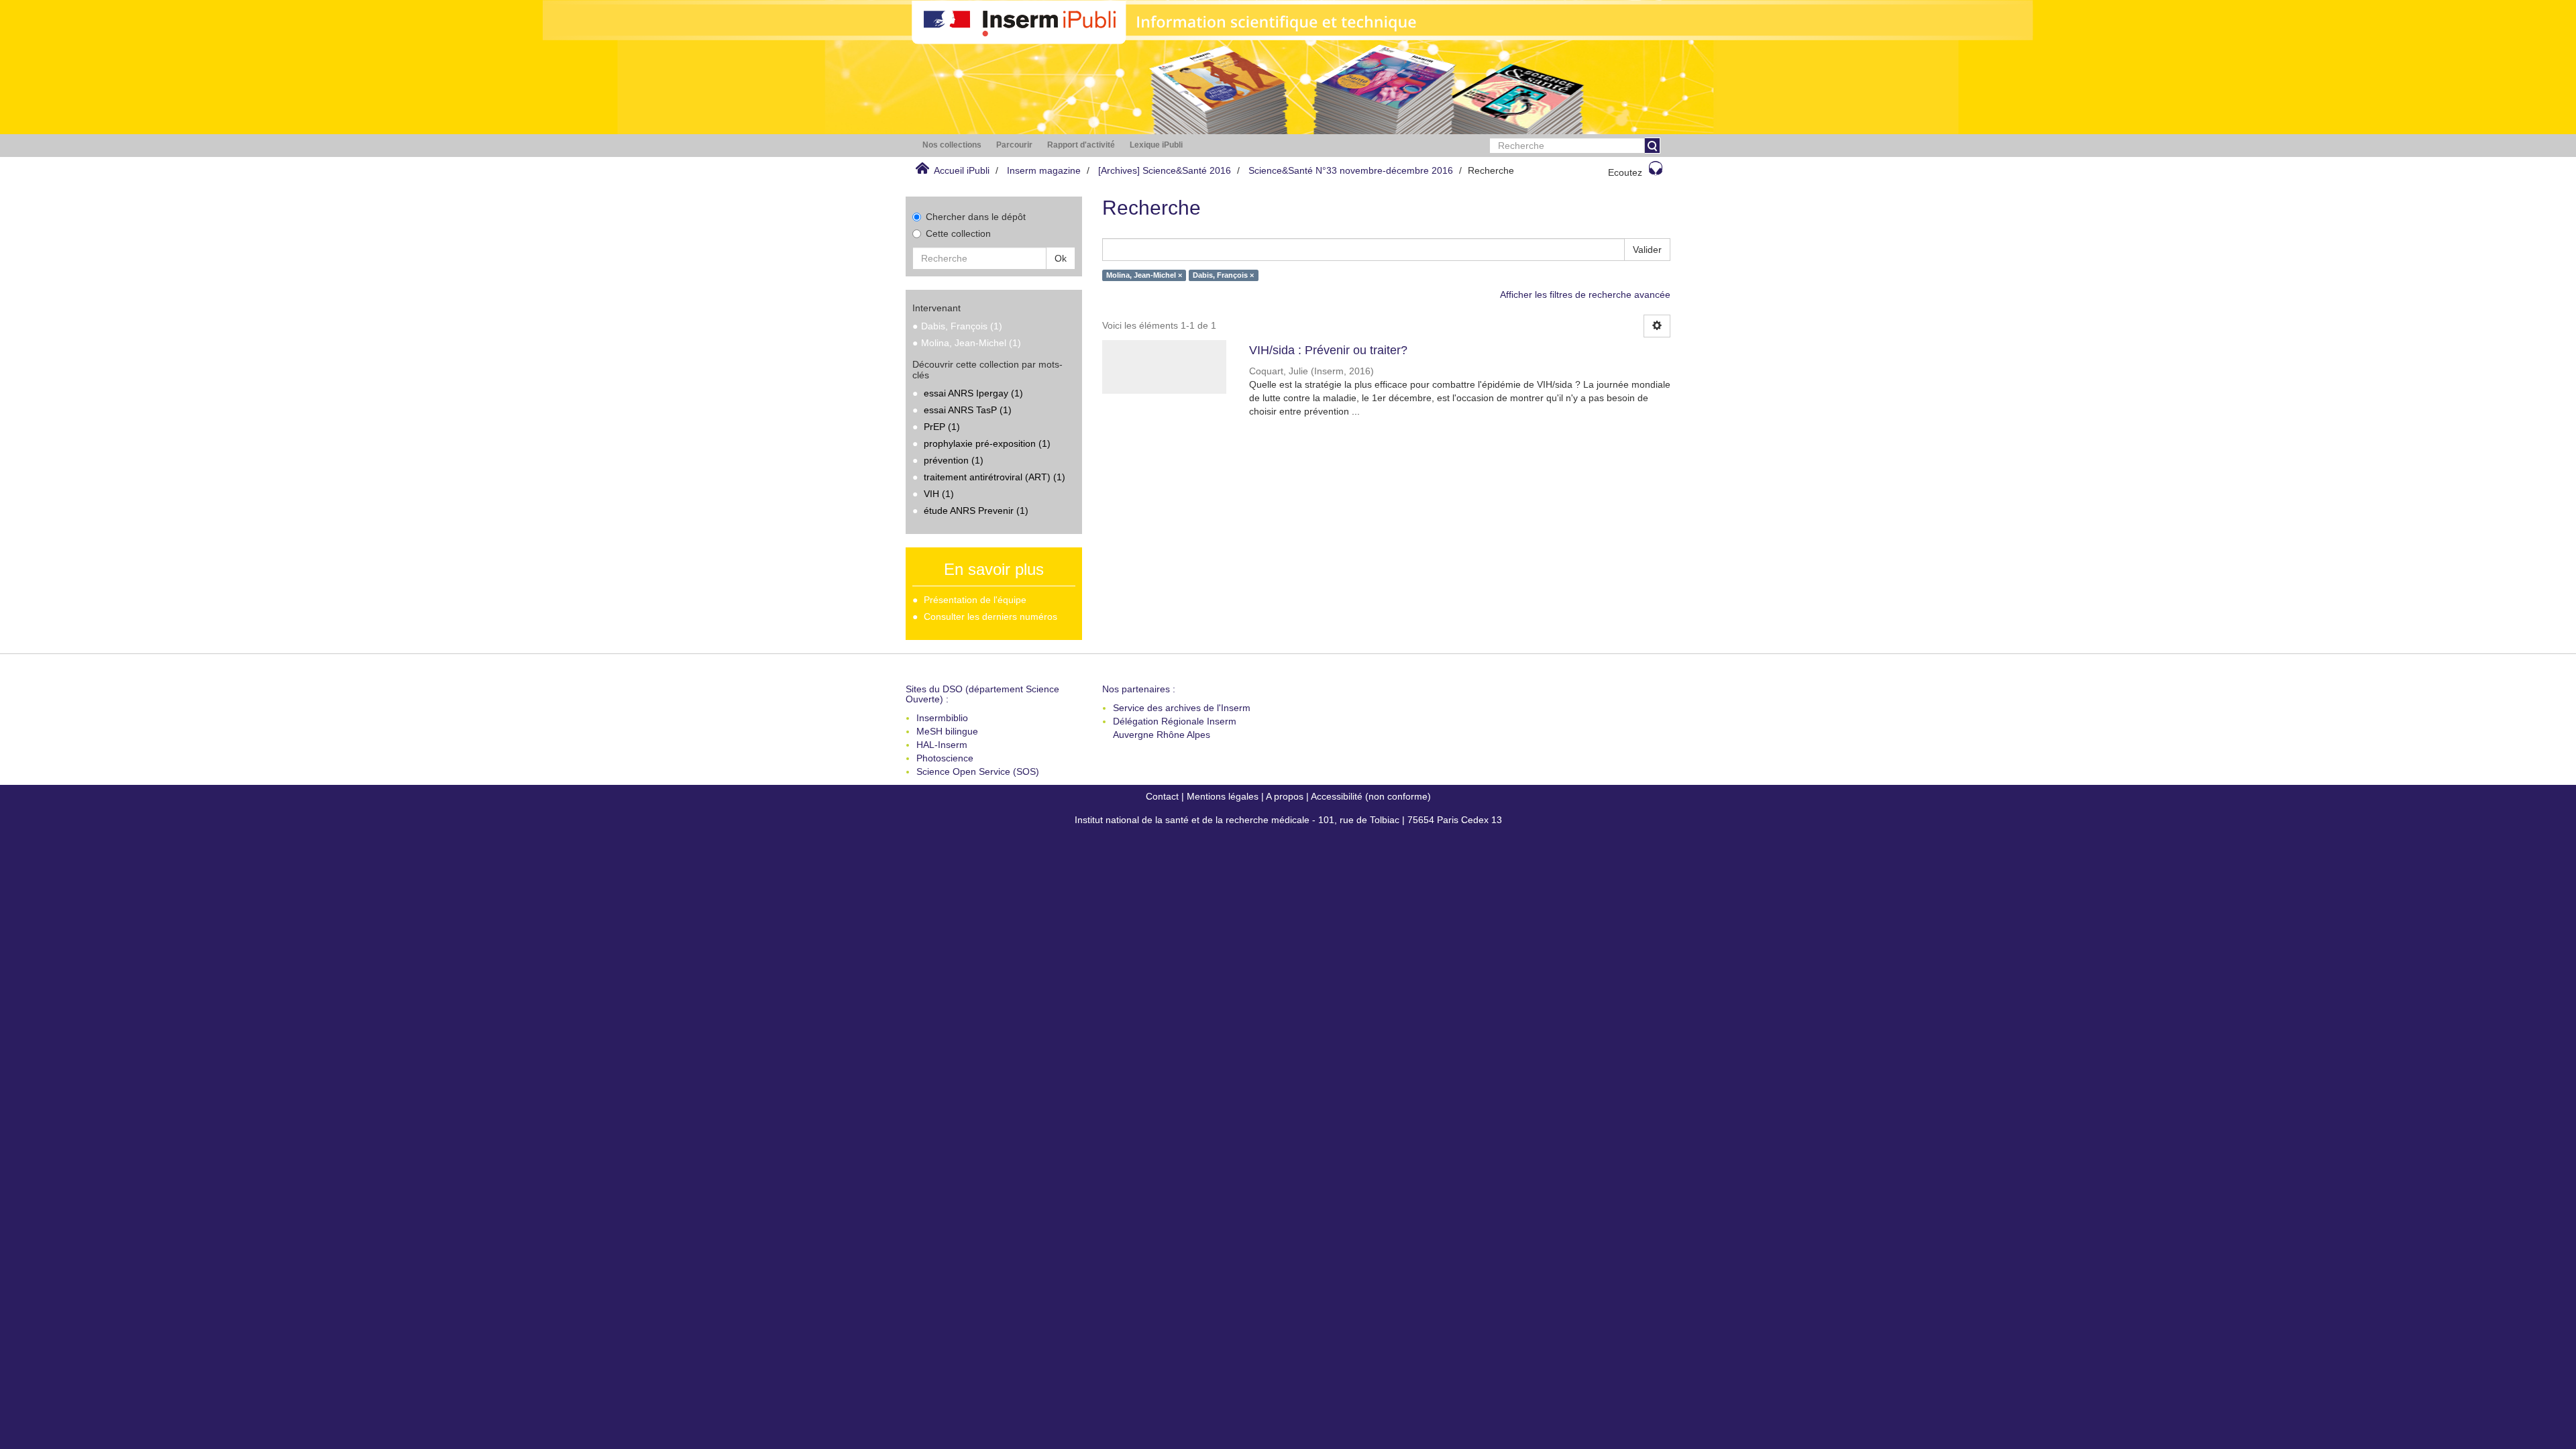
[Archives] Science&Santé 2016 (1165, 170)
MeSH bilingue (947, 731)
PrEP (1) (942, 427)
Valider (1647, 250)
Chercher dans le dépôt (976, 217)
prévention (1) (954, 460)
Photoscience (945, 758)
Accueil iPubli (962, 170)
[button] (952, 145)
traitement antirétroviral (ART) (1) (995, 477)
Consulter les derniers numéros (990, 616)
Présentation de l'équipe (975, 600)
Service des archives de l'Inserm (1182, 708)
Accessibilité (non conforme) (1371, 796)
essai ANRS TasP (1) (968, 410)
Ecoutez (1625, 172)
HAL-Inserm (942, 745)
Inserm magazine (1044, 170)
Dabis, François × (1223, 275)
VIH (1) (939, 494)
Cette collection (958, 233)
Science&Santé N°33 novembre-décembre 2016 (1351, 170)
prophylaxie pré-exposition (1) (987, 443)
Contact (1162, 796)
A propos (1285, 796)
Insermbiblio (942, 718)
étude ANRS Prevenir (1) (976, 511)
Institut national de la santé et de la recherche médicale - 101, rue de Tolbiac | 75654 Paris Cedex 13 (1288, 820)
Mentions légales (1223, 796)
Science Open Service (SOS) (978, 771)
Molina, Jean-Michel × (1144, 275)
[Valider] (1652, 146)
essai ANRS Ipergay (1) (973, 393)
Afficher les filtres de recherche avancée (1585, 294)
